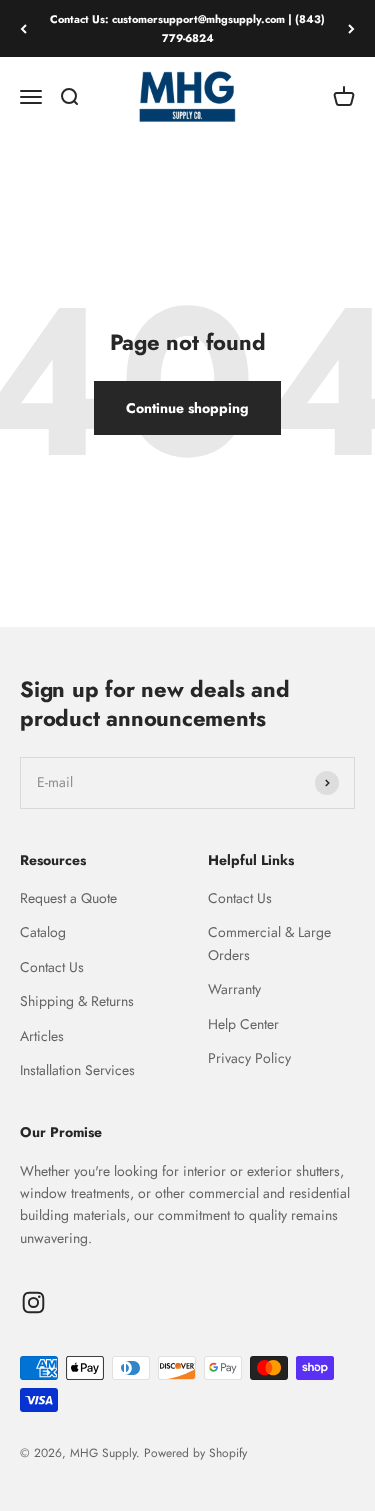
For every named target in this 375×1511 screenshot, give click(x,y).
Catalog (43, 932)
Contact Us (52, 967)
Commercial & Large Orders (269, 943)
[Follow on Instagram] (33, 1302)
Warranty (234, 989)
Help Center (243, 1024)
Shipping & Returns (77, 1001)
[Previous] (23, 28)
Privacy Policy (249, 1058)
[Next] (351, 28)
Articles (42, 1036)
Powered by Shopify (195, 1453)
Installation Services (77, 1070)
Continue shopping (187, 408)
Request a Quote (68, 898)
